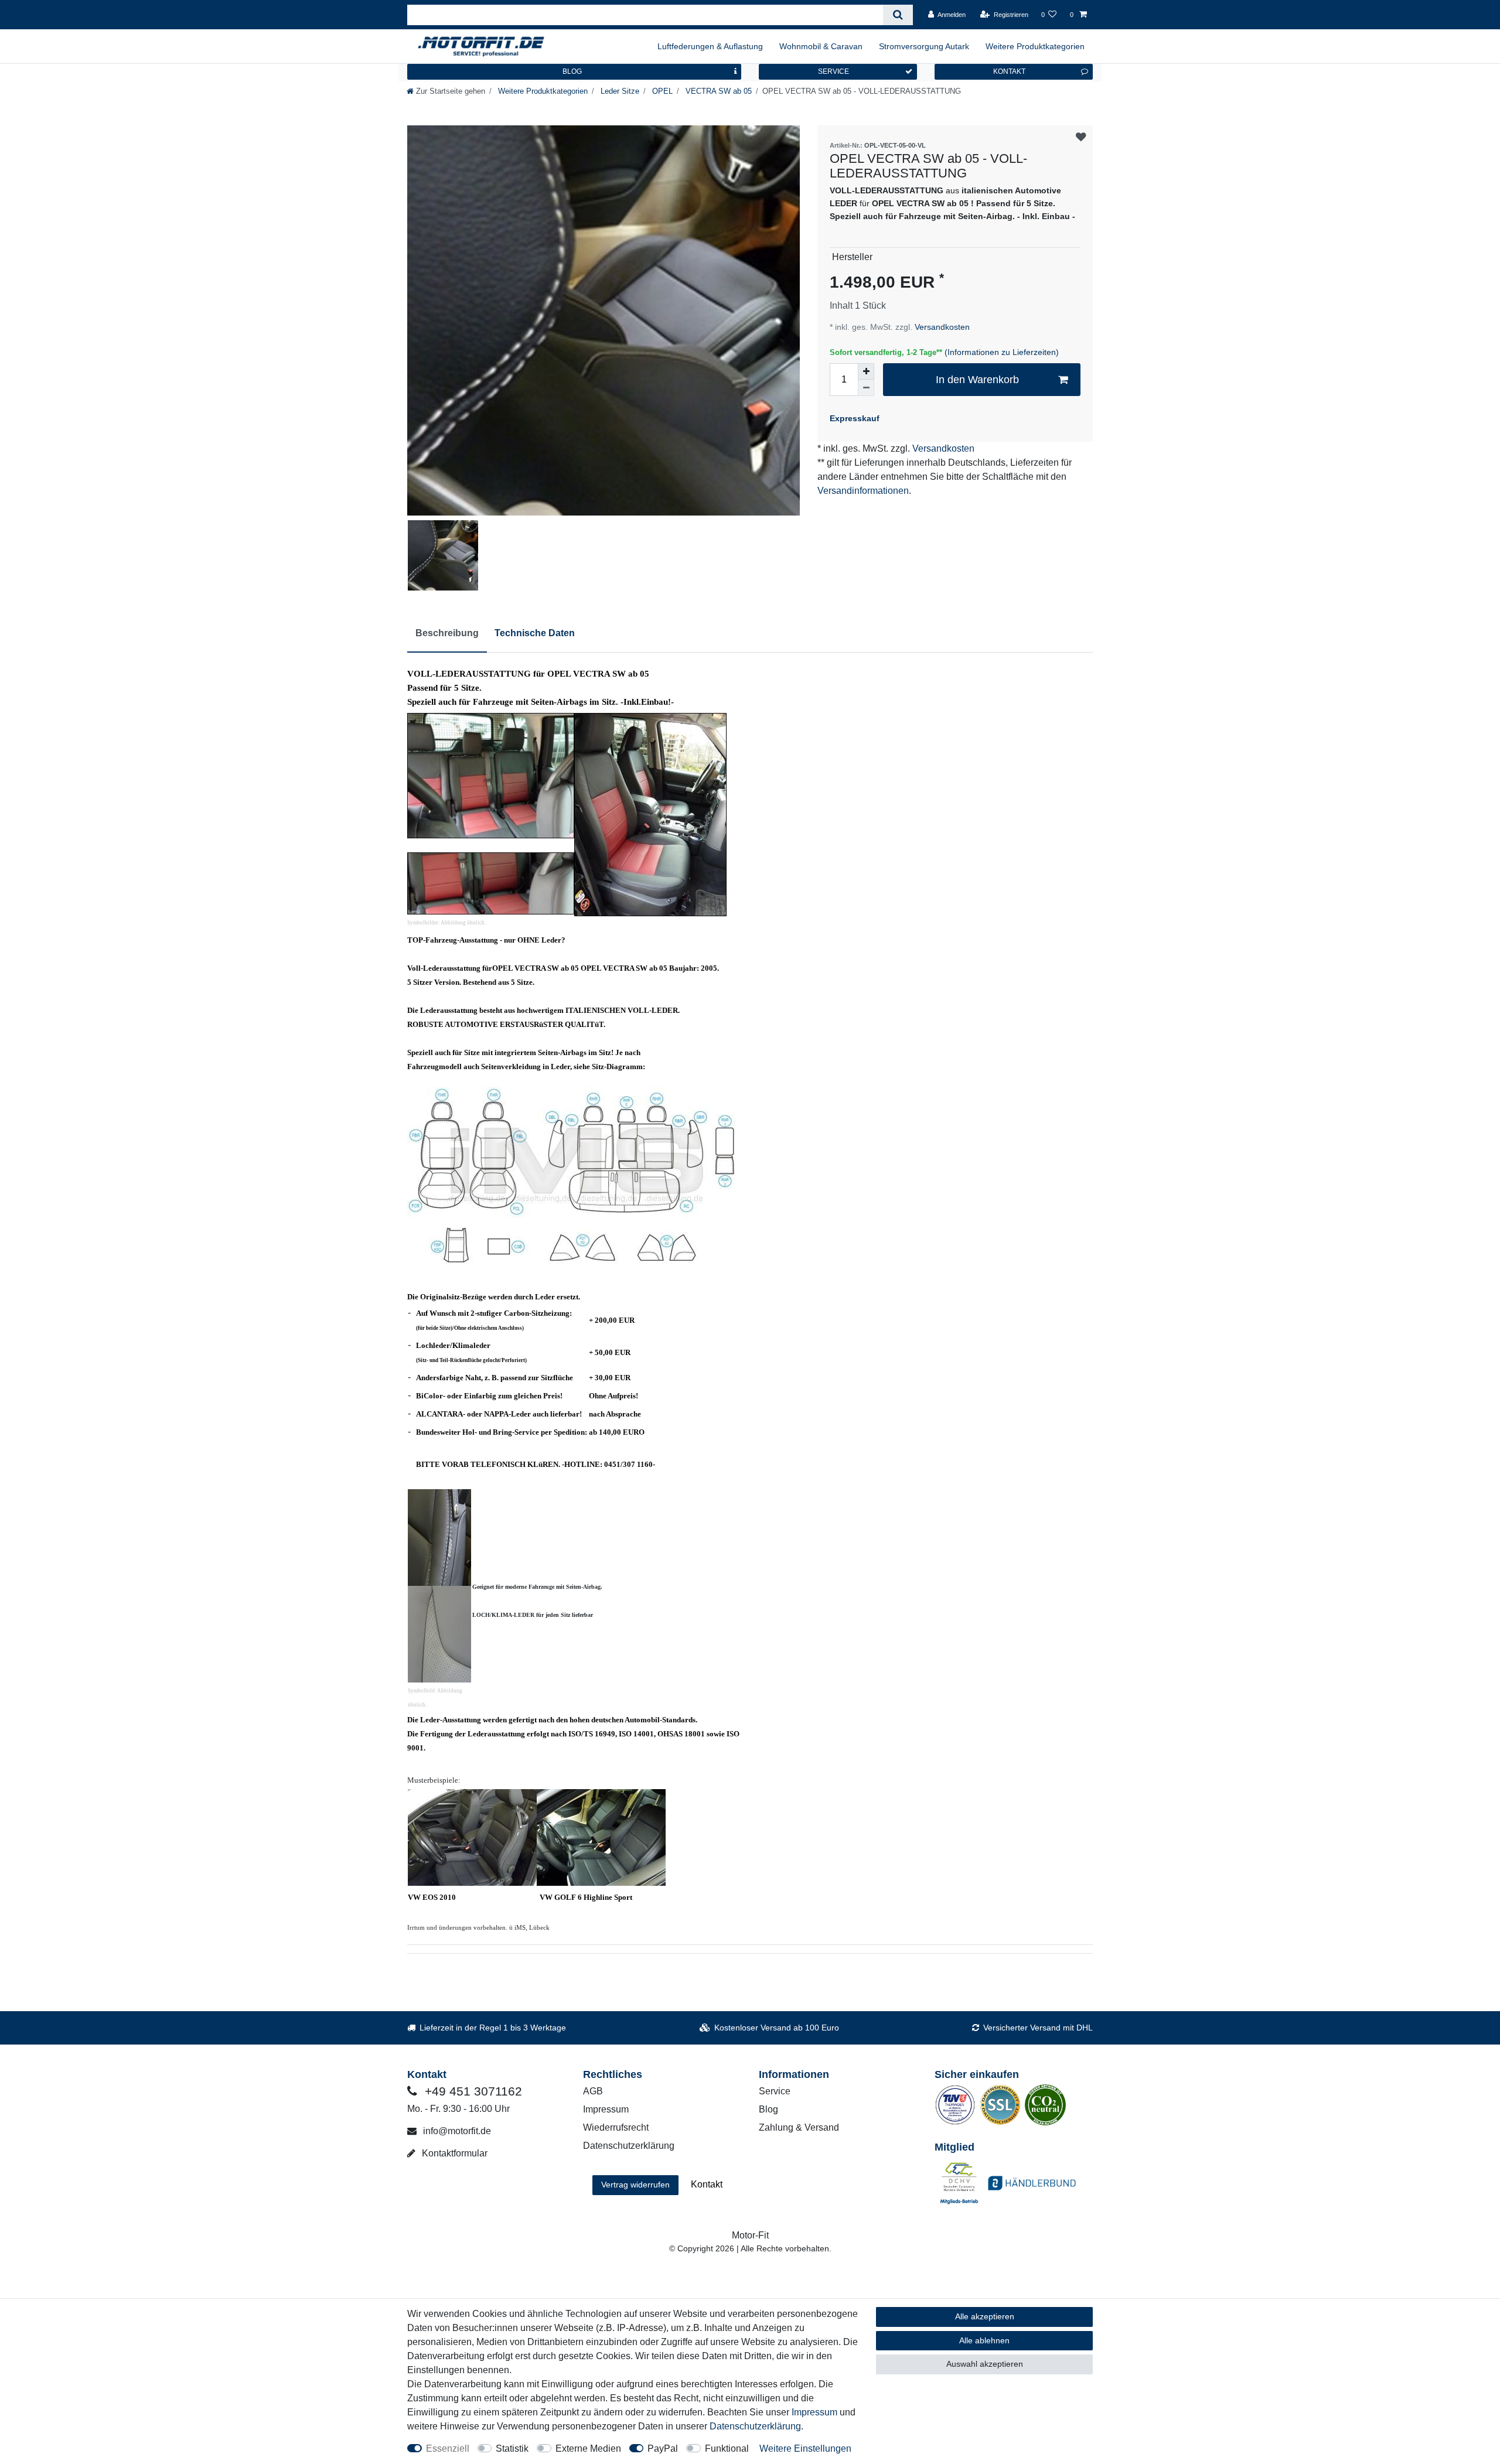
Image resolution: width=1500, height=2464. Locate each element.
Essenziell (448, 2448)
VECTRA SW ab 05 (717, 91)
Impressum (606, 2109)
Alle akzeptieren (985, 2316)
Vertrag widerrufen (635, 2185)
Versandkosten (941, 327)
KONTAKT (1009, 71)
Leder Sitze (619, 91)
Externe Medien (588, 2448)
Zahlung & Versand (799, 2127)
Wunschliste (1081, 137)
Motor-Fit (750, 2235)
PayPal (663, 2448)
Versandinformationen (863, 491)
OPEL (661, 91)
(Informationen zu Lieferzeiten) (1002, 352)
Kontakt (707, 2184)
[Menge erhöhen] (866, 371)
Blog (768, 2109)
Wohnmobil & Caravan (821, 46)
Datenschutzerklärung (629, 2146)
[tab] (447, 634)
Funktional (727, 2448)
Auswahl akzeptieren (985, 2364)
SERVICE (833, 71)
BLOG (572, 71)
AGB (593, 2091)
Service (775, 2091)
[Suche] (898, 15)
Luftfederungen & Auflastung (710, 46)
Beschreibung (447, 633)
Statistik (512, 2448)
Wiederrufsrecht (616, 2127)
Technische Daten (535, 633)
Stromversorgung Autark (924, 46)
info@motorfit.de (456, 2131)
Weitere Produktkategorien (1035, 46)
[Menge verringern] (866, 388)
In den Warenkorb (977, 380)
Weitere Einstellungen (805, 2448)
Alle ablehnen (984, 2340)
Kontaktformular (454, 2153)
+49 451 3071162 (472, 2091)
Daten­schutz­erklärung (755, 2426)
